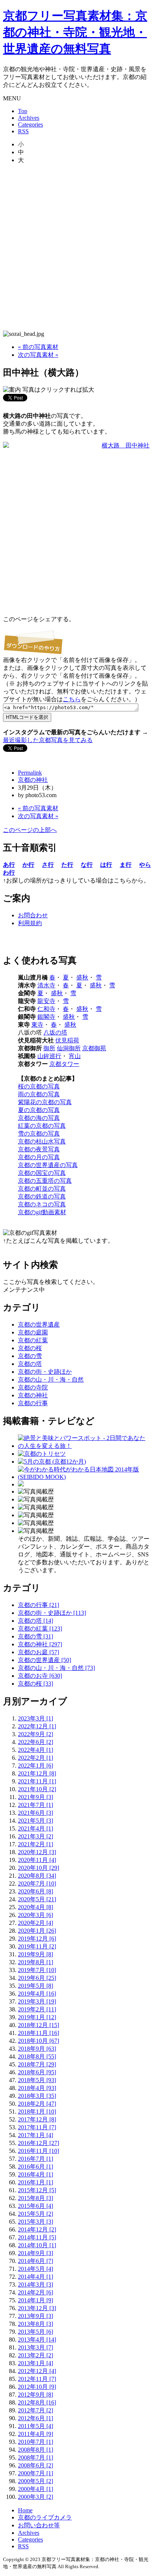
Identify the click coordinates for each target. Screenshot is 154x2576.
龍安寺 (46, 1001)
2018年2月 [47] (37, 2104)
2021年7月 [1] (36, 1805)
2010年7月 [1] (36, 2442)
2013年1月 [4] (36, 2363)
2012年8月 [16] (37, 2402)
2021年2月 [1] (36, 1844)
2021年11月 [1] (37, 1781)
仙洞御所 (69, 1048)
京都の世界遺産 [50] (44, 1660)
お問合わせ (33, 915)
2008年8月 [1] (36, 2450)
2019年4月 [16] (37, 1994)
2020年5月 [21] (37, 1899)
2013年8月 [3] (36, 2324)
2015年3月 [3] (36, 2222)
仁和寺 (46, 1009)
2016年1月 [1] (36, 2182)
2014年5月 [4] (36, 2269)
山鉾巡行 (49, 1056)
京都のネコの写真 (42, 1204)
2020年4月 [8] (36, 1907)
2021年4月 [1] (36, 1828)
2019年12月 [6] (37, 1939)
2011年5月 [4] (36, 2426)
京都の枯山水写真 (42, 1141)
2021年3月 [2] (36, 1836)
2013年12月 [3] (37, 2308)
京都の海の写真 (39, 1118)
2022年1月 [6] (36, 1766)
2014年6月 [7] (36, 2261)
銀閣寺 (46, 1017)
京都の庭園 (33, 1332)
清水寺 (46, 985)
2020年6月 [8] (36, 1891)
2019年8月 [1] (36, 1962)
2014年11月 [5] (37, 2237)
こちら (72, 699)
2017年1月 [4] (36, 2135)
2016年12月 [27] (38, 2143)
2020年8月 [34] (37, 1876)
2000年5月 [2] (36, 2481)
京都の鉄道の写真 (42, 1196)
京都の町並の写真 (42, 1189)
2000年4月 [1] (36, 2489)
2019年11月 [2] (37, 1946)
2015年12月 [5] (37, 2190)
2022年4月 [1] (36, 1750)
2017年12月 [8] (37, 2119)
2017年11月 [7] (37, 2127)
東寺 (37, 1025)
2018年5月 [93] (37, 2080)
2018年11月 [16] (38, 2033)
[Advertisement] (77, 247)
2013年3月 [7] (36, 2347)
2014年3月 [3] (36, 2285)
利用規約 (30, 923)
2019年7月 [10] (37, 1970)
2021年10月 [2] (37, 1789)
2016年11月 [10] (38, 2151)
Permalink (30, 773)
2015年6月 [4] (36, 2206)
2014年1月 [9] (36, 2300)
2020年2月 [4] (36, 1923)
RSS (23, 131)
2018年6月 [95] (37, 2072)
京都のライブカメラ (45, 2517)
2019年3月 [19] (37, 2001)
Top (23, 111)
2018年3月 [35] (37, 2096)
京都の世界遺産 (39, 1325)
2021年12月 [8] (37, 1773)
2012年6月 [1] (36, 2418)
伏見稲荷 (67, 1040)
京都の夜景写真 (39, 1149)
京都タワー (64, 1064)
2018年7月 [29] (37, 2064)
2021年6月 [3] (36, 1813)
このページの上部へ (30, 830)
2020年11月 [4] (37, 1860)
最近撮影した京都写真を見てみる (48, 740)
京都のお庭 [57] (38, 1652)
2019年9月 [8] (36, 1954)
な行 (87, 865)
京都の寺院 (33, 1387)
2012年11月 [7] (37, 2379)
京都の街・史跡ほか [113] (52, 1613)
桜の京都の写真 (39, 1086)
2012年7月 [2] (36, 2410)
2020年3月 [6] (36, 1915)
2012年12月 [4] (37, 2371)
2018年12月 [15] (38, 2025)
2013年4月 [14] (37, 2340)
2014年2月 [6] (36, 2292)
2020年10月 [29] (38, 1868)
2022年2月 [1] (36, 1758)
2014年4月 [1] (36, 2277)
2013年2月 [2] (36, 2355)
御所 (49, 1048)
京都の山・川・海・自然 (51, 1380)
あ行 (9, 865)
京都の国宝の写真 (42, 1173)
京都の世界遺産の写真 (48, 1165)
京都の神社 (33, 780)
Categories (30, 124)
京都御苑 (94, 1048)
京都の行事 (33, 1403)
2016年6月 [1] (36, 2167)
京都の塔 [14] (36, 1621)
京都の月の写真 (39, 1157)
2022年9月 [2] (36, 1734)
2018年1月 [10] (37, 2112)
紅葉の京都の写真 (42, 1126)
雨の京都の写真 (39, 1094)
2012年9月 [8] (36, 2395)
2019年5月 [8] (36, 1986)
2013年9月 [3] (36, 2316)
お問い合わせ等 (39, 2525)
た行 (67, 865)
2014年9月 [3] (36, 2253)
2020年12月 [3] (37, 1852)
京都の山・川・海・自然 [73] (56, 1668)
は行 (106, 865)
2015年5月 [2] (36, 2214)
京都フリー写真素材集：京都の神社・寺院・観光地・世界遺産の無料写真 (75, 32)
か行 (28, 865)
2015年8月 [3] (36, 2198)
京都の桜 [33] (36, 1684)
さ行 (48, 865)
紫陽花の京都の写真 (45, 1102)
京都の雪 (30, 1356)
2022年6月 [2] (36, 1742)
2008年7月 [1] (36, 2457)
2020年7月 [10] (37, 1884)
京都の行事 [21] (38, 1605)
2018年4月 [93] (37, 2088)
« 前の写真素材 (38, 347)
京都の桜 (30, 1348)
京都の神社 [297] (40, 1644)
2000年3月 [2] (36, 2497)
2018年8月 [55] (37, 2056)
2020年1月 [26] (37, 1931)
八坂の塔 (55, 1032)
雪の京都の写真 (39, 1134)
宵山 (75, 1056)
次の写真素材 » (38, 355)
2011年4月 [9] (36, 2434)
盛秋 (82, 977)
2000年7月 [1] (36, 2473)
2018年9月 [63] (37, 2049)
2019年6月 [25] (37, 1978)
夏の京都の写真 (39, 1110)
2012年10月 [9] (37, 2387)
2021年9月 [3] (36, 1797)
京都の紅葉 (33, 1340)
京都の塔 (30, 1364)
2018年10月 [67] (38, 2041)
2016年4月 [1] (36, 2174)
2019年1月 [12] (37, 2017)
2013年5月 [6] (36, 2332)
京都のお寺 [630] (40, 1676)
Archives (29, 118)
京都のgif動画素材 (42, 1212)
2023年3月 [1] (36, 1718)
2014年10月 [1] (37, 2245)
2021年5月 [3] (36, 1821)
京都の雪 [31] (36, 1636)
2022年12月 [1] (37, 1726)
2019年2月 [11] (37, 2009)
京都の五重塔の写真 (45, 1181)
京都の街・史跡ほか (45, 1372)
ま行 (126, 865)
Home (25, 2510)
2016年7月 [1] (36, 2159)
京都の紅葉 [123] (40, 1629)
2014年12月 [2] (37, 2229)
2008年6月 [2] (36, 2465)
